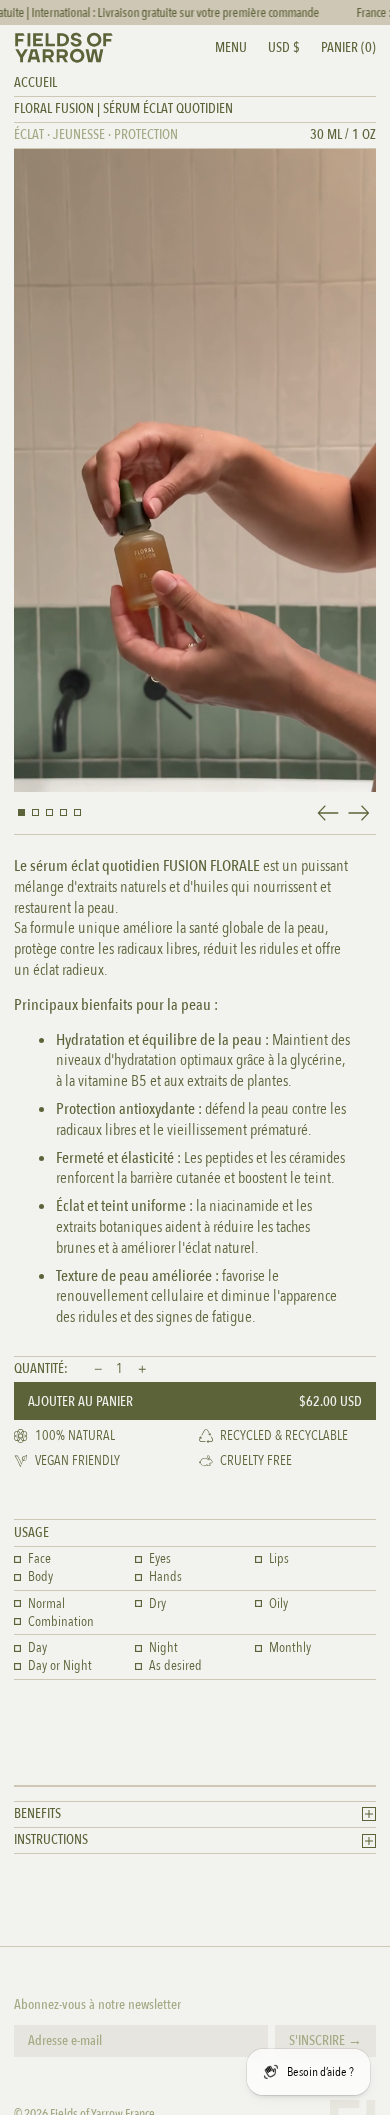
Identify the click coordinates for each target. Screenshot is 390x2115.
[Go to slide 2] (35, 812)
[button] (348, 48)
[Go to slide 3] (49, 812)
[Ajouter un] (142, 1370)
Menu (231, 47)
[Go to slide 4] (63, 812)
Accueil (35, 82)
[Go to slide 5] (77, 812)
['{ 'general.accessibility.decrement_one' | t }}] (98, 1370)
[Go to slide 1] (21, 812)
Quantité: (41, 1369)
